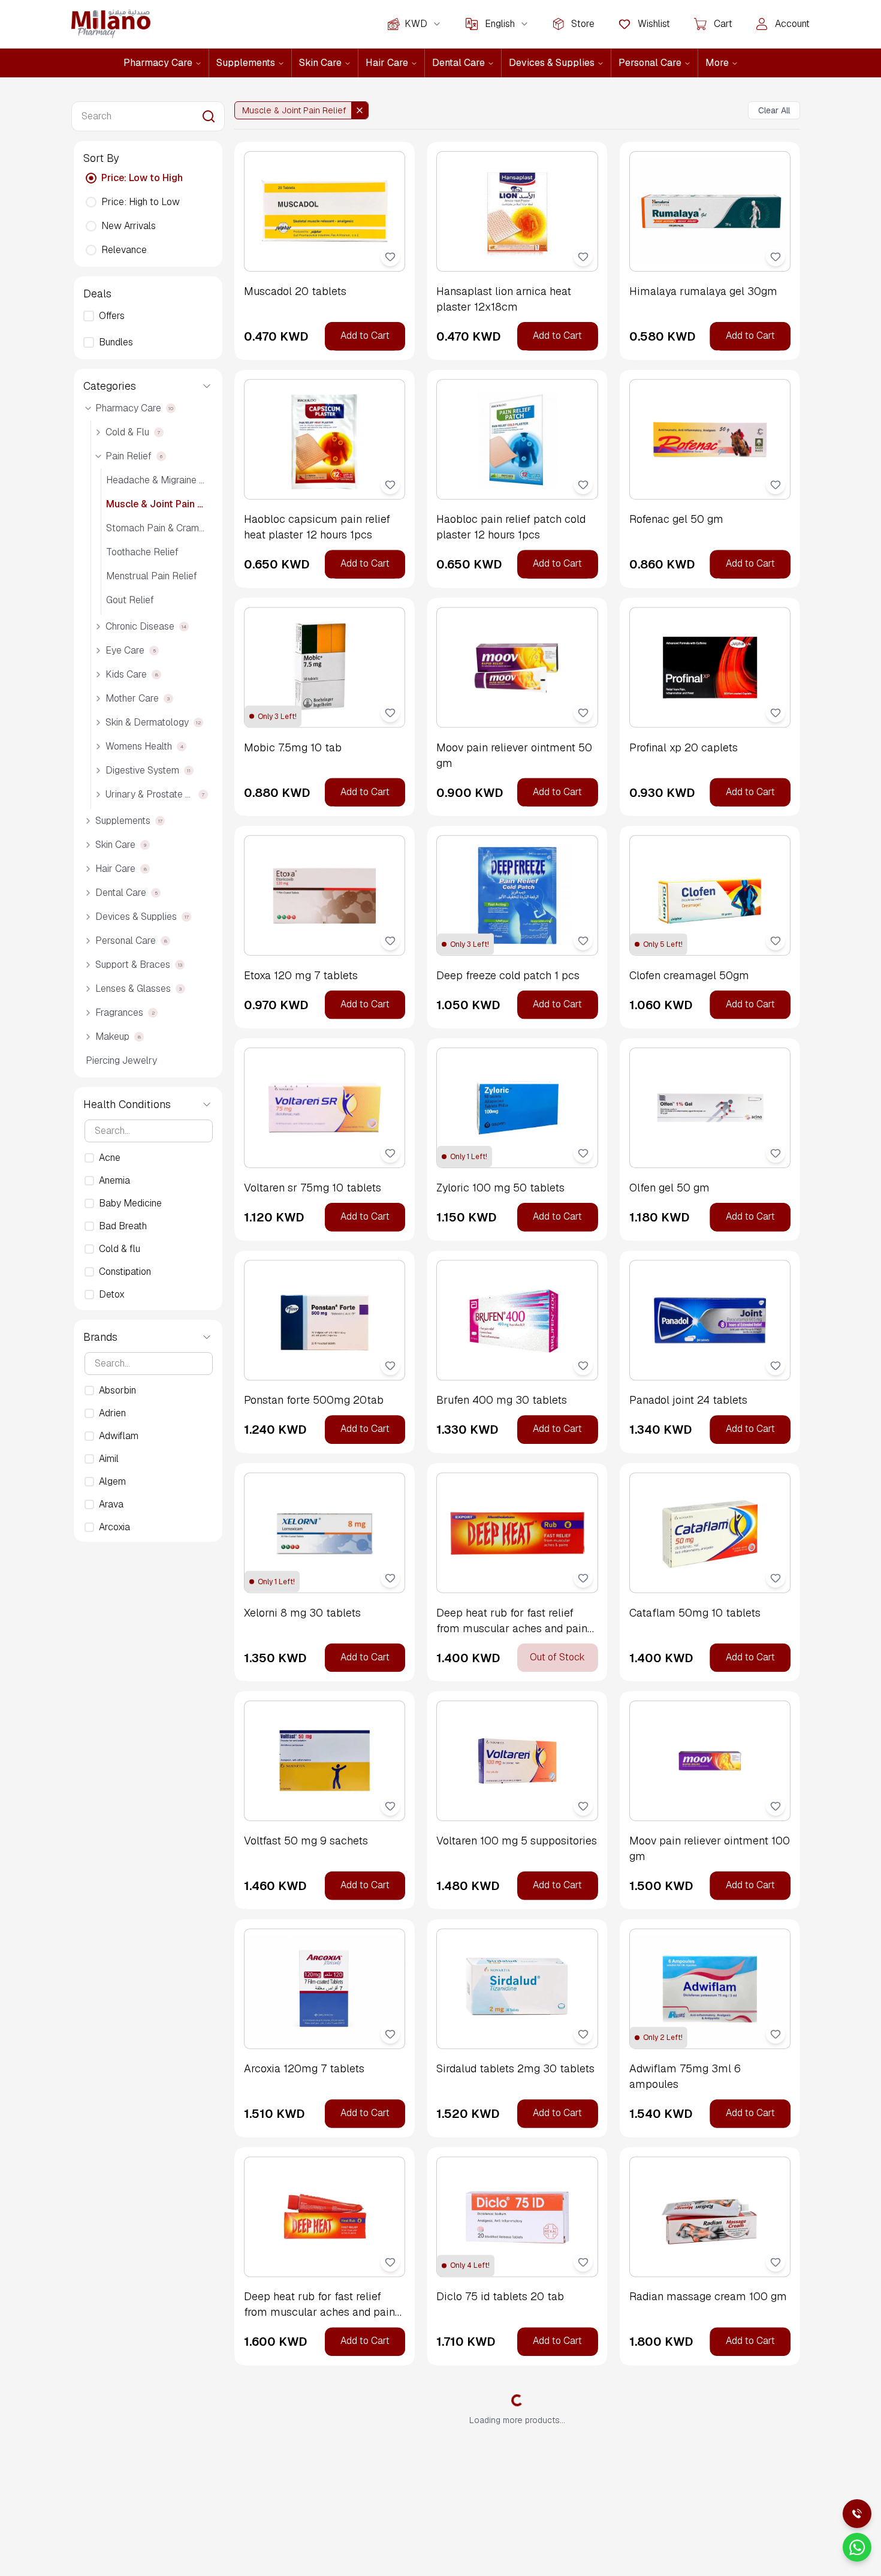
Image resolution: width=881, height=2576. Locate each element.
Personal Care (650, 63)
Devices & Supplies (552, 63)
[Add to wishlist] (390, 257)
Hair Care (387, 63)
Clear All (774, 110)
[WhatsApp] (857, 2547)
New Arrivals (129, 226)
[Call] (857, 2514)
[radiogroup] (148, 214)
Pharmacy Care (158, 63)
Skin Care (320, 63)
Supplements (246, 63)
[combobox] (423, 24)
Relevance (124, 250)
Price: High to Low (141, 202)
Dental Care (458, 63)
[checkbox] (89, 316)
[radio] (91, 178)
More (717, 63)
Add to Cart (365, 335)
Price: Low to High (142, 178)
